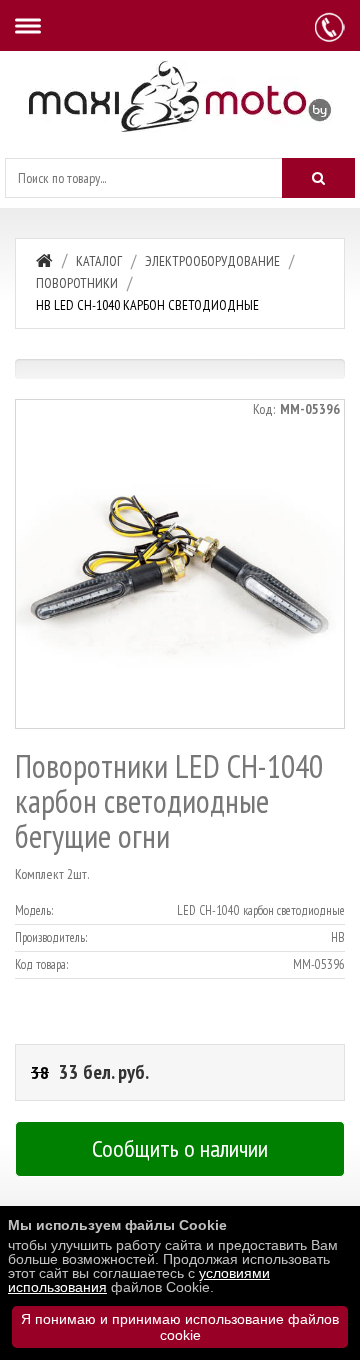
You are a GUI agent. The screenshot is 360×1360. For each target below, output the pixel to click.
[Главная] (44, 260)
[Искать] (319, 178)
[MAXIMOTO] (180, 96)
